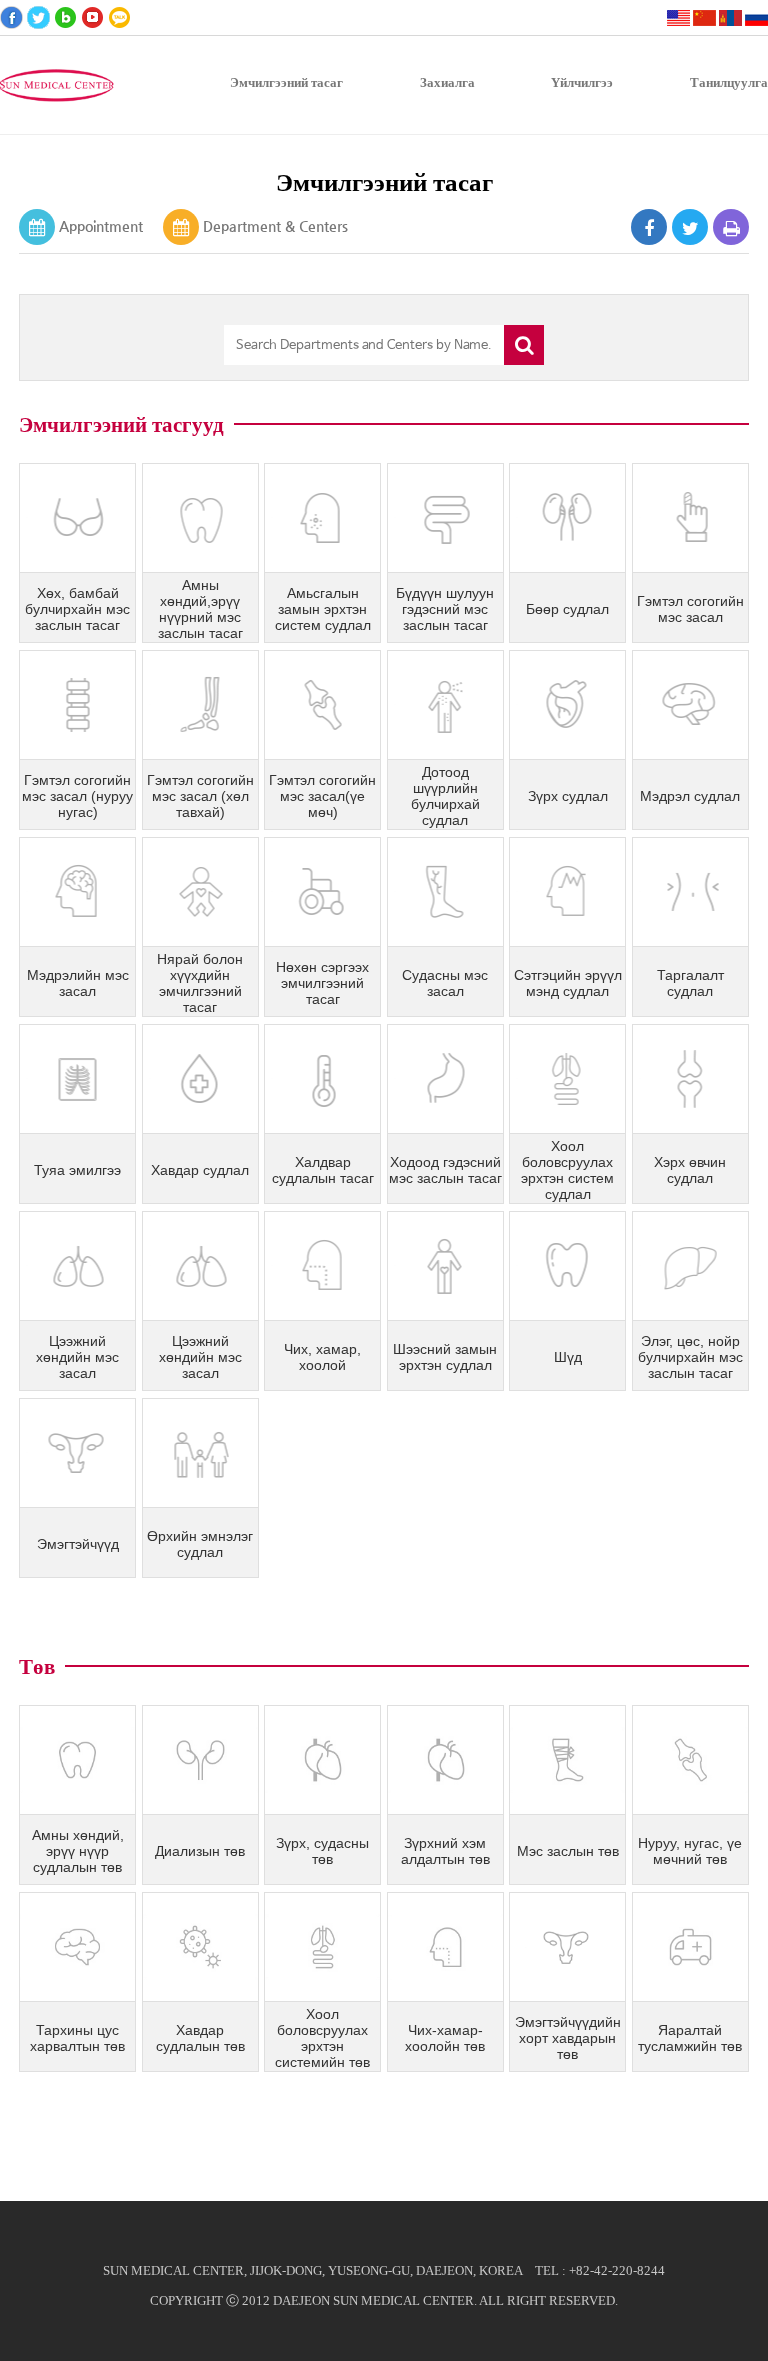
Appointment (101, 226)
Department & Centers (275, 226)
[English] (678, 18)
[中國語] (704, 18)
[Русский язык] (756, 18)
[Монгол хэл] (730, 18)
